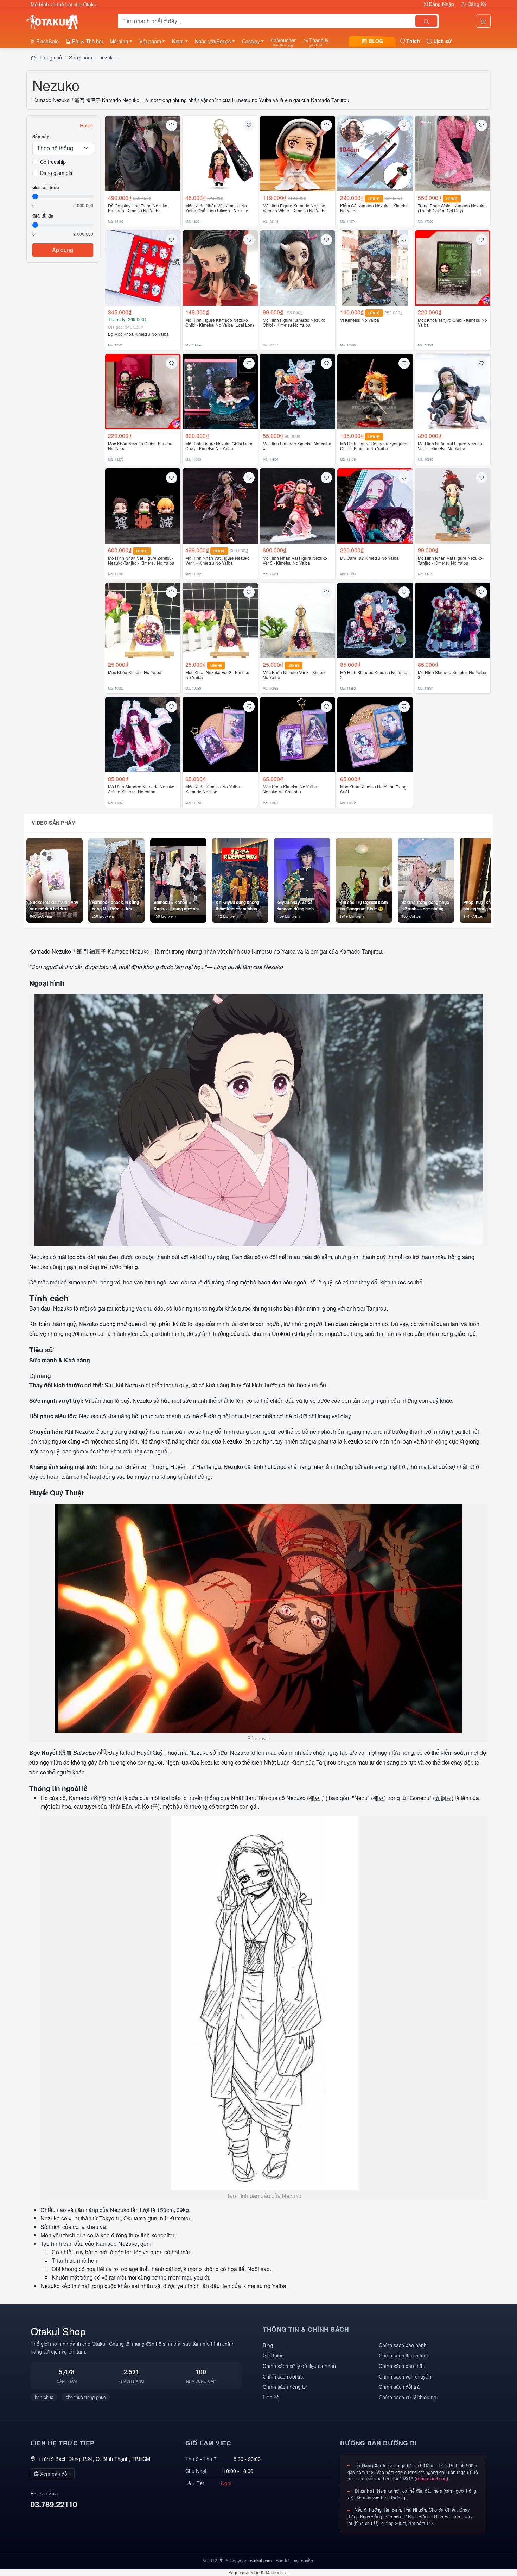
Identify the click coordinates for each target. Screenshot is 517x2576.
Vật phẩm (150, 41)
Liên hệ (271, 2397)
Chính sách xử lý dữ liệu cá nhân (299, 2366)
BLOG (375, 41)
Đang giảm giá (56, 173)
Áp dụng (63, 250)
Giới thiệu (273, 2355)
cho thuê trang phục (86, 2397)
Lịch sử (442, 41)
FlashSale (47, 41)
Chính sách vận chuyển (405, 2376)
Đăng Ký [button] (476, 4)
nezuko (107, 57)
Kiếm (178, 41)
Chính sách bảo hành (403, 2345)
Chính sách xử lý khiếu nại (408, 2397)
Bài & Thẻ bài (87, 41)
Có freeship (53, 161)
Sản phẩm (81, 57)
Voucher (284, 42)
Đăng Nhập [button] (441, 4)
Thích (412, 41)
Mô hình (119, 41)
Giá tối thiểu (46, 187)
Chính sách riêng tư (285, 2386)
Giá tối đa (43, 216)
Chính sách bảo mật (401, 2366)
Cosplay (251, 41)
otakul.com (261, 2561)
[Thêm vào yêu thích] (172, 125)
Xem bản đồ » (55, 2474)
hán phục (44, 2397)
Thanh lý (318, 42)
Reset (86, 125)
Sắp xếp (41, 137)
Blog (268, 2345)
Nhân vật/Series (213, 41)
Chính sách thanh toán (404, 2355)
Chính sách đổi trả (283, 2376)
